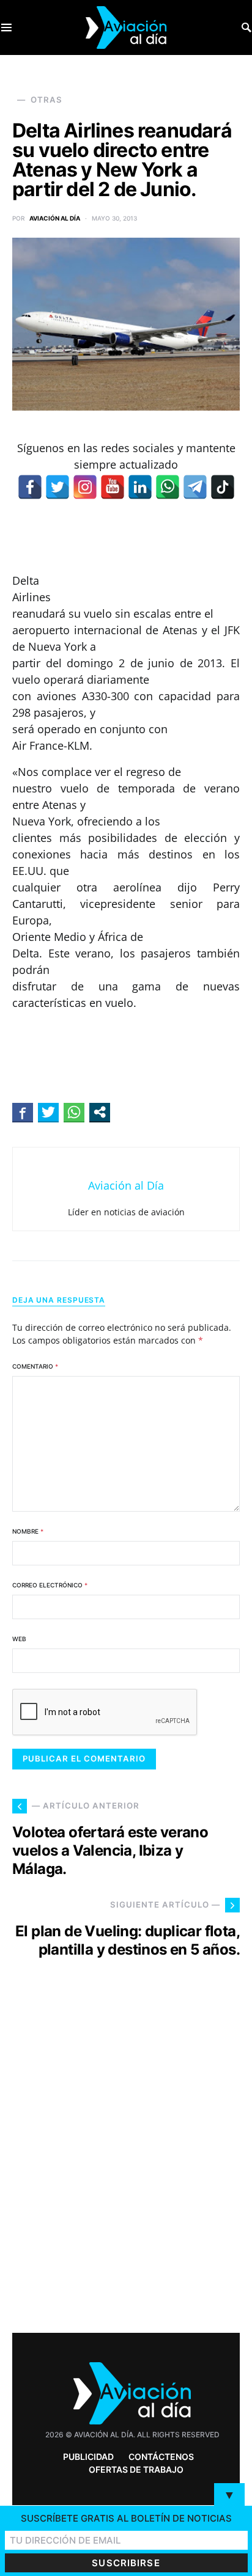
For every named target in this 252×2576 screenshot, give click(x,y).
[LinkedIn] (140, 487)
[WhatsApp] (168, 487)
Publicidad (88, 2457)
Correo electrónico (50, 1585)
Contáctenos (161, 2457)
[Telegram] (195, 487)
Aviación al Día (55, 218)
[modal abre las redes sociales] (100, 1112)
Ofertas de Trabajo (136, 2469)
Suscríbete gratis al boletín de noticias (126, 2518)
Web (19, 1639)
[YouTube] (113, 487)
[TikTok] (223, 487)
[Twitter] (57, 487)
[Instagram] (85, 487)
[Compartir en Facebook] (23, 1112)
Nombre (28, 1531)
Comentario (35, 1366)
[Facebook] (30, 487)
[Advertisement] (126, 2168)
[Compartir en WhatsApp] (74, 1112)
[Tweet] (48, 1112)
